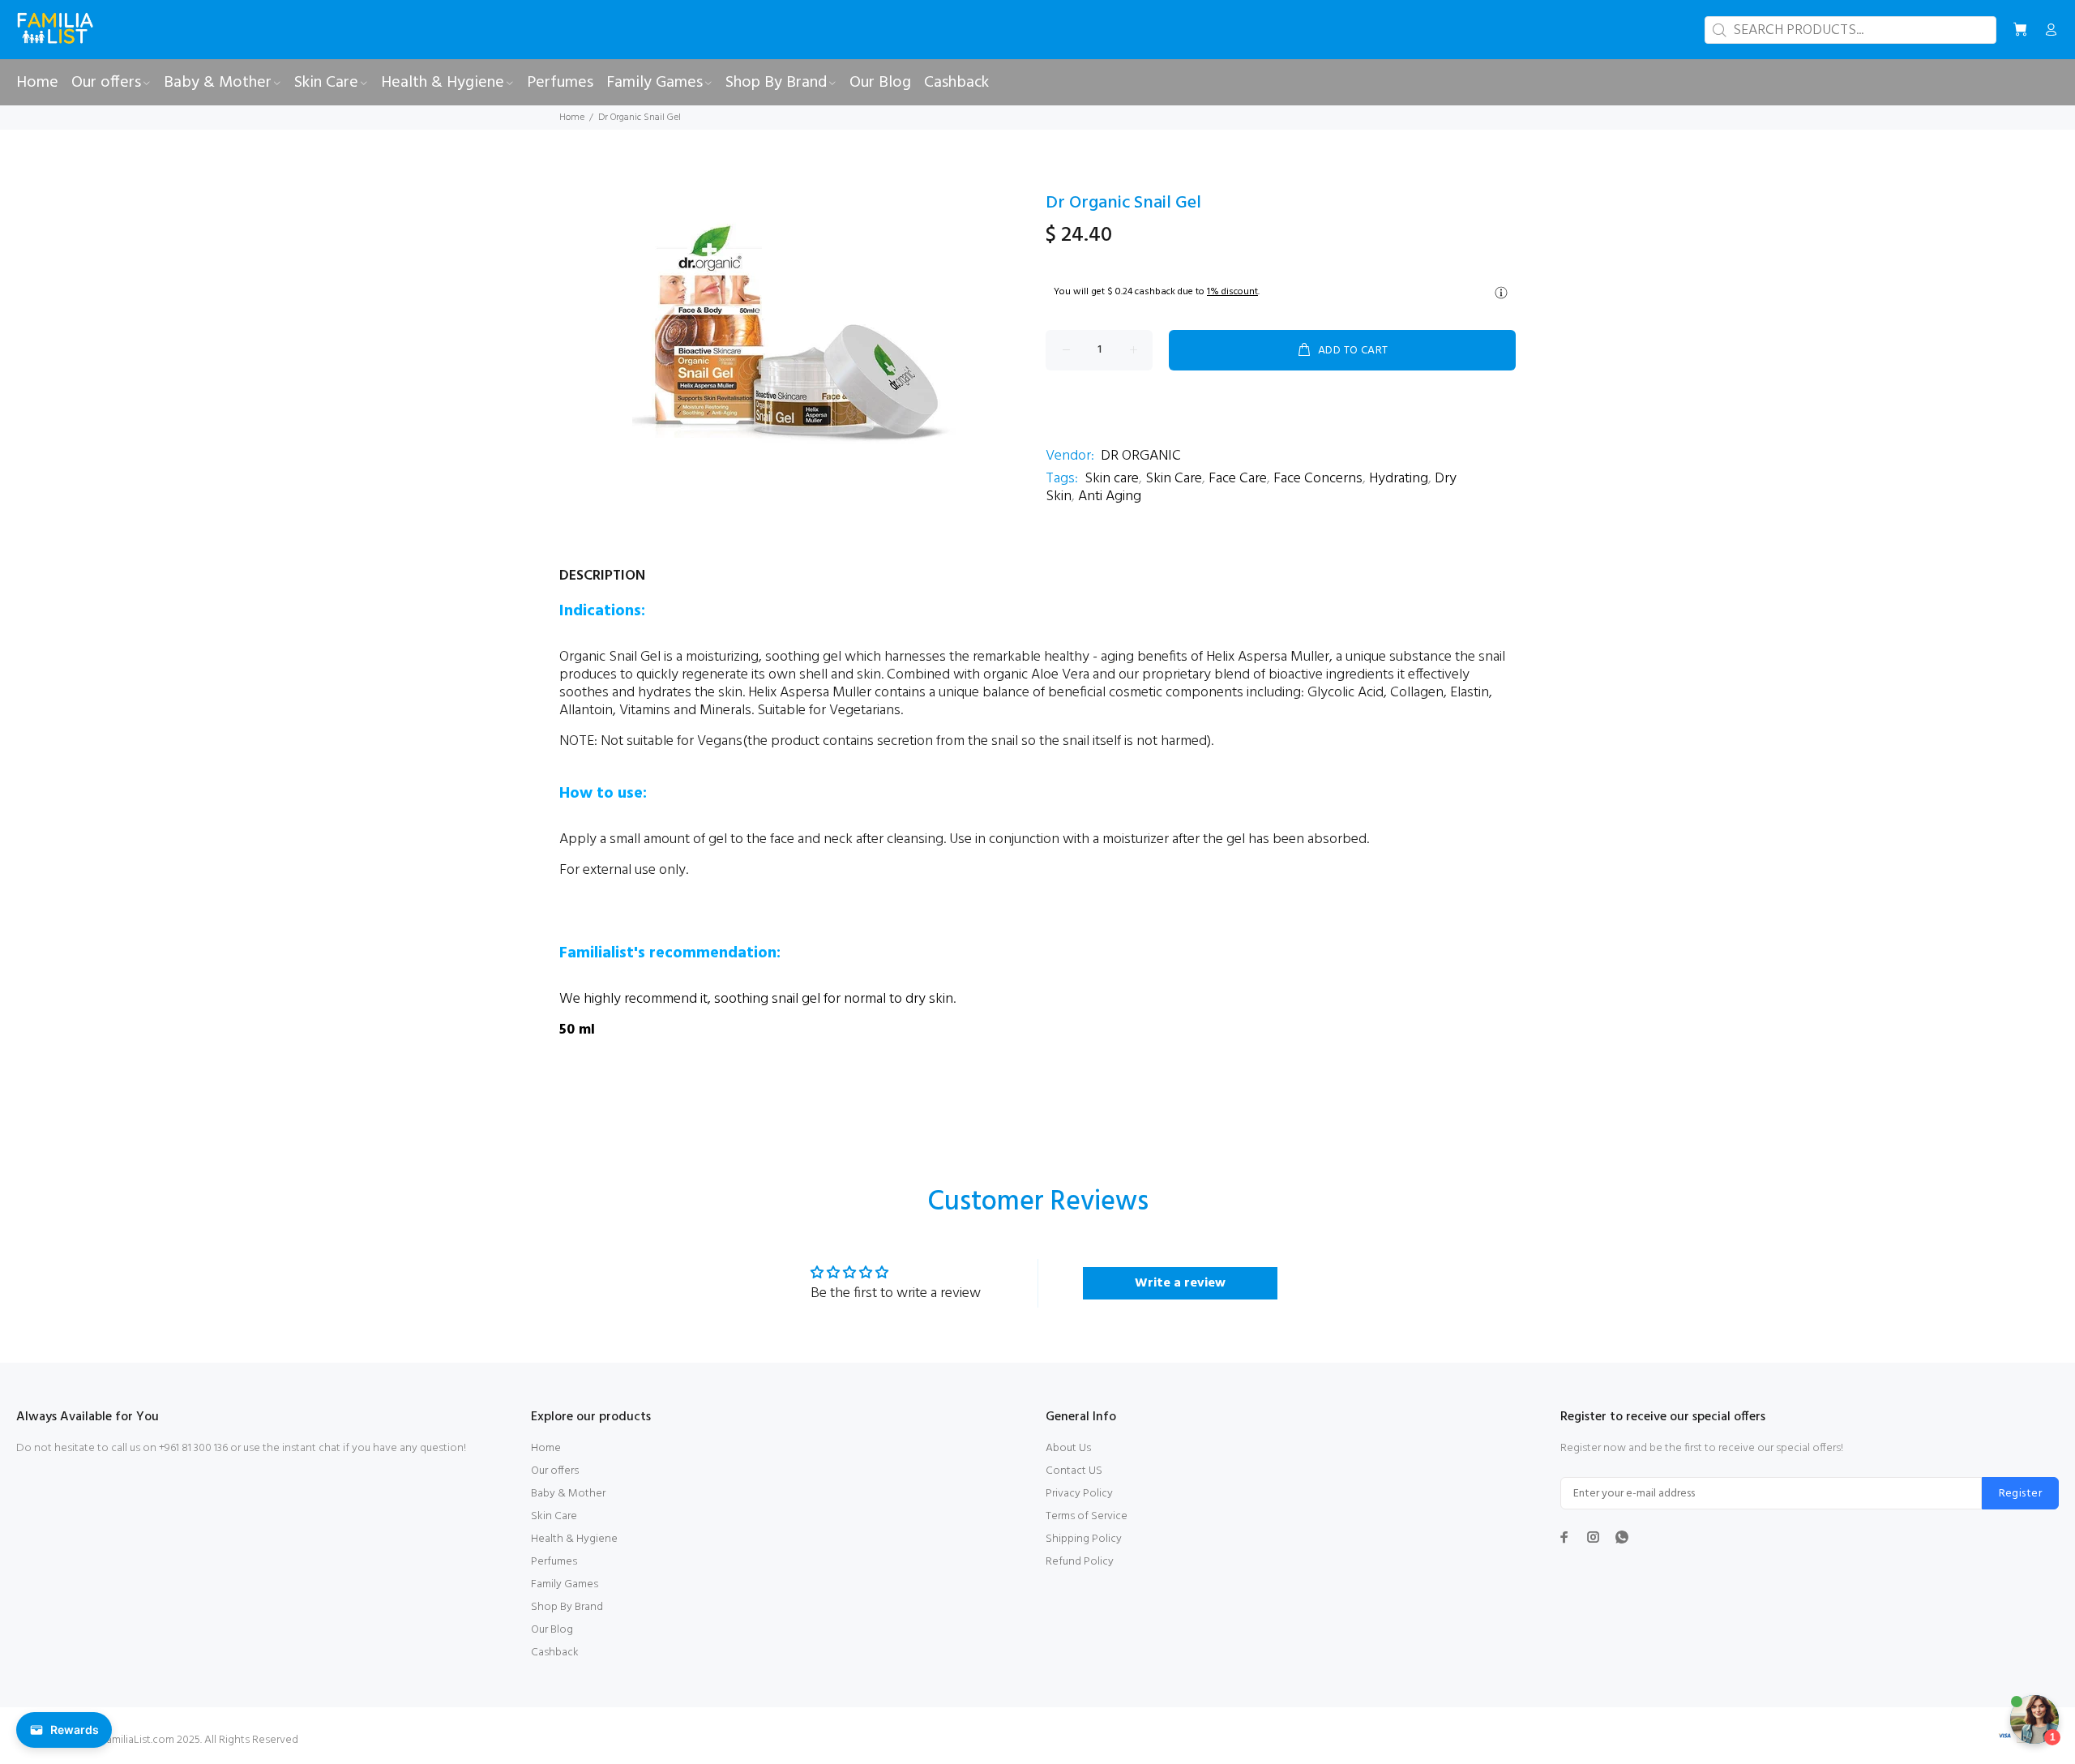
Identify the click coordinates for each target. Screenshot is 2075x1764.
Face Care (1238, 479)
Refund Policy (1080, 1562)
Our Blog (552, 1630)
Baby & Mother (568, 1494)
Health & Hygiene (574, 1539)
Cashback (555, 1653)
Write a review (1180, 1283)
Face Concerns (1318, 479)
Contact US (1074, 1471)
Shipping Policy (1084, 1539)
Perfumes (554, 1562)
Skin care (1112, 479)
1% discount (1232, 292)
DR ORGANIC (1141, 456)
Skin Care (1174, 479)
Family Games (565, 1584)
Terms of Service (1087, 1516)
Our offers (555, 1471)
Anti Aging (1110, 497)
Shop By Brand (567, 1607)
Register (2020, 1494)
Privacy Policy (1079, 1494)
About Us (1068, 1448)
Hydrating (1399, 479)
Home (572, 118)
